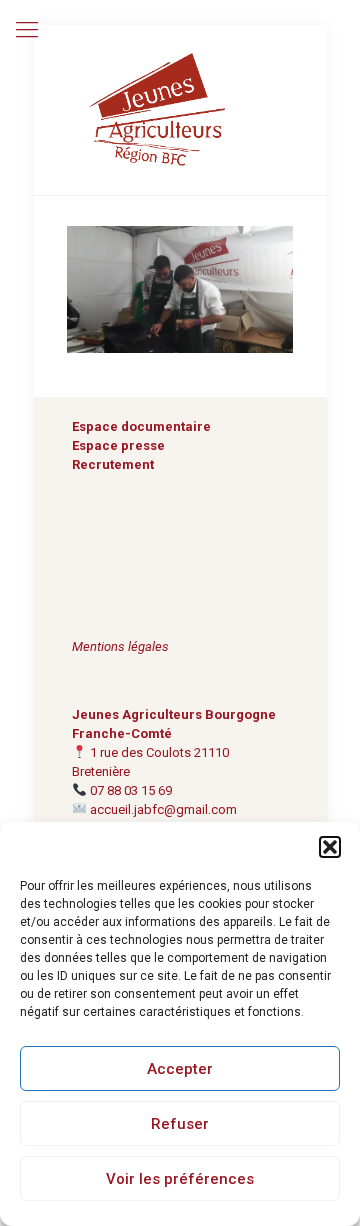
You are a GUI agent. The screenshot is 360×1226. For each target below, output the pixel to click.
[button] (330, 847)
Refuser (180, 1124)
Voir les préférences (180, 1179)
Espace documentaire (141, 426)
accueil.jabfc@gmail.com (163, 809)
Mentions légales (120, 646)
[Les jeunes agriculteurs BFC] (180, 110)
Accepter (180, 1069)
